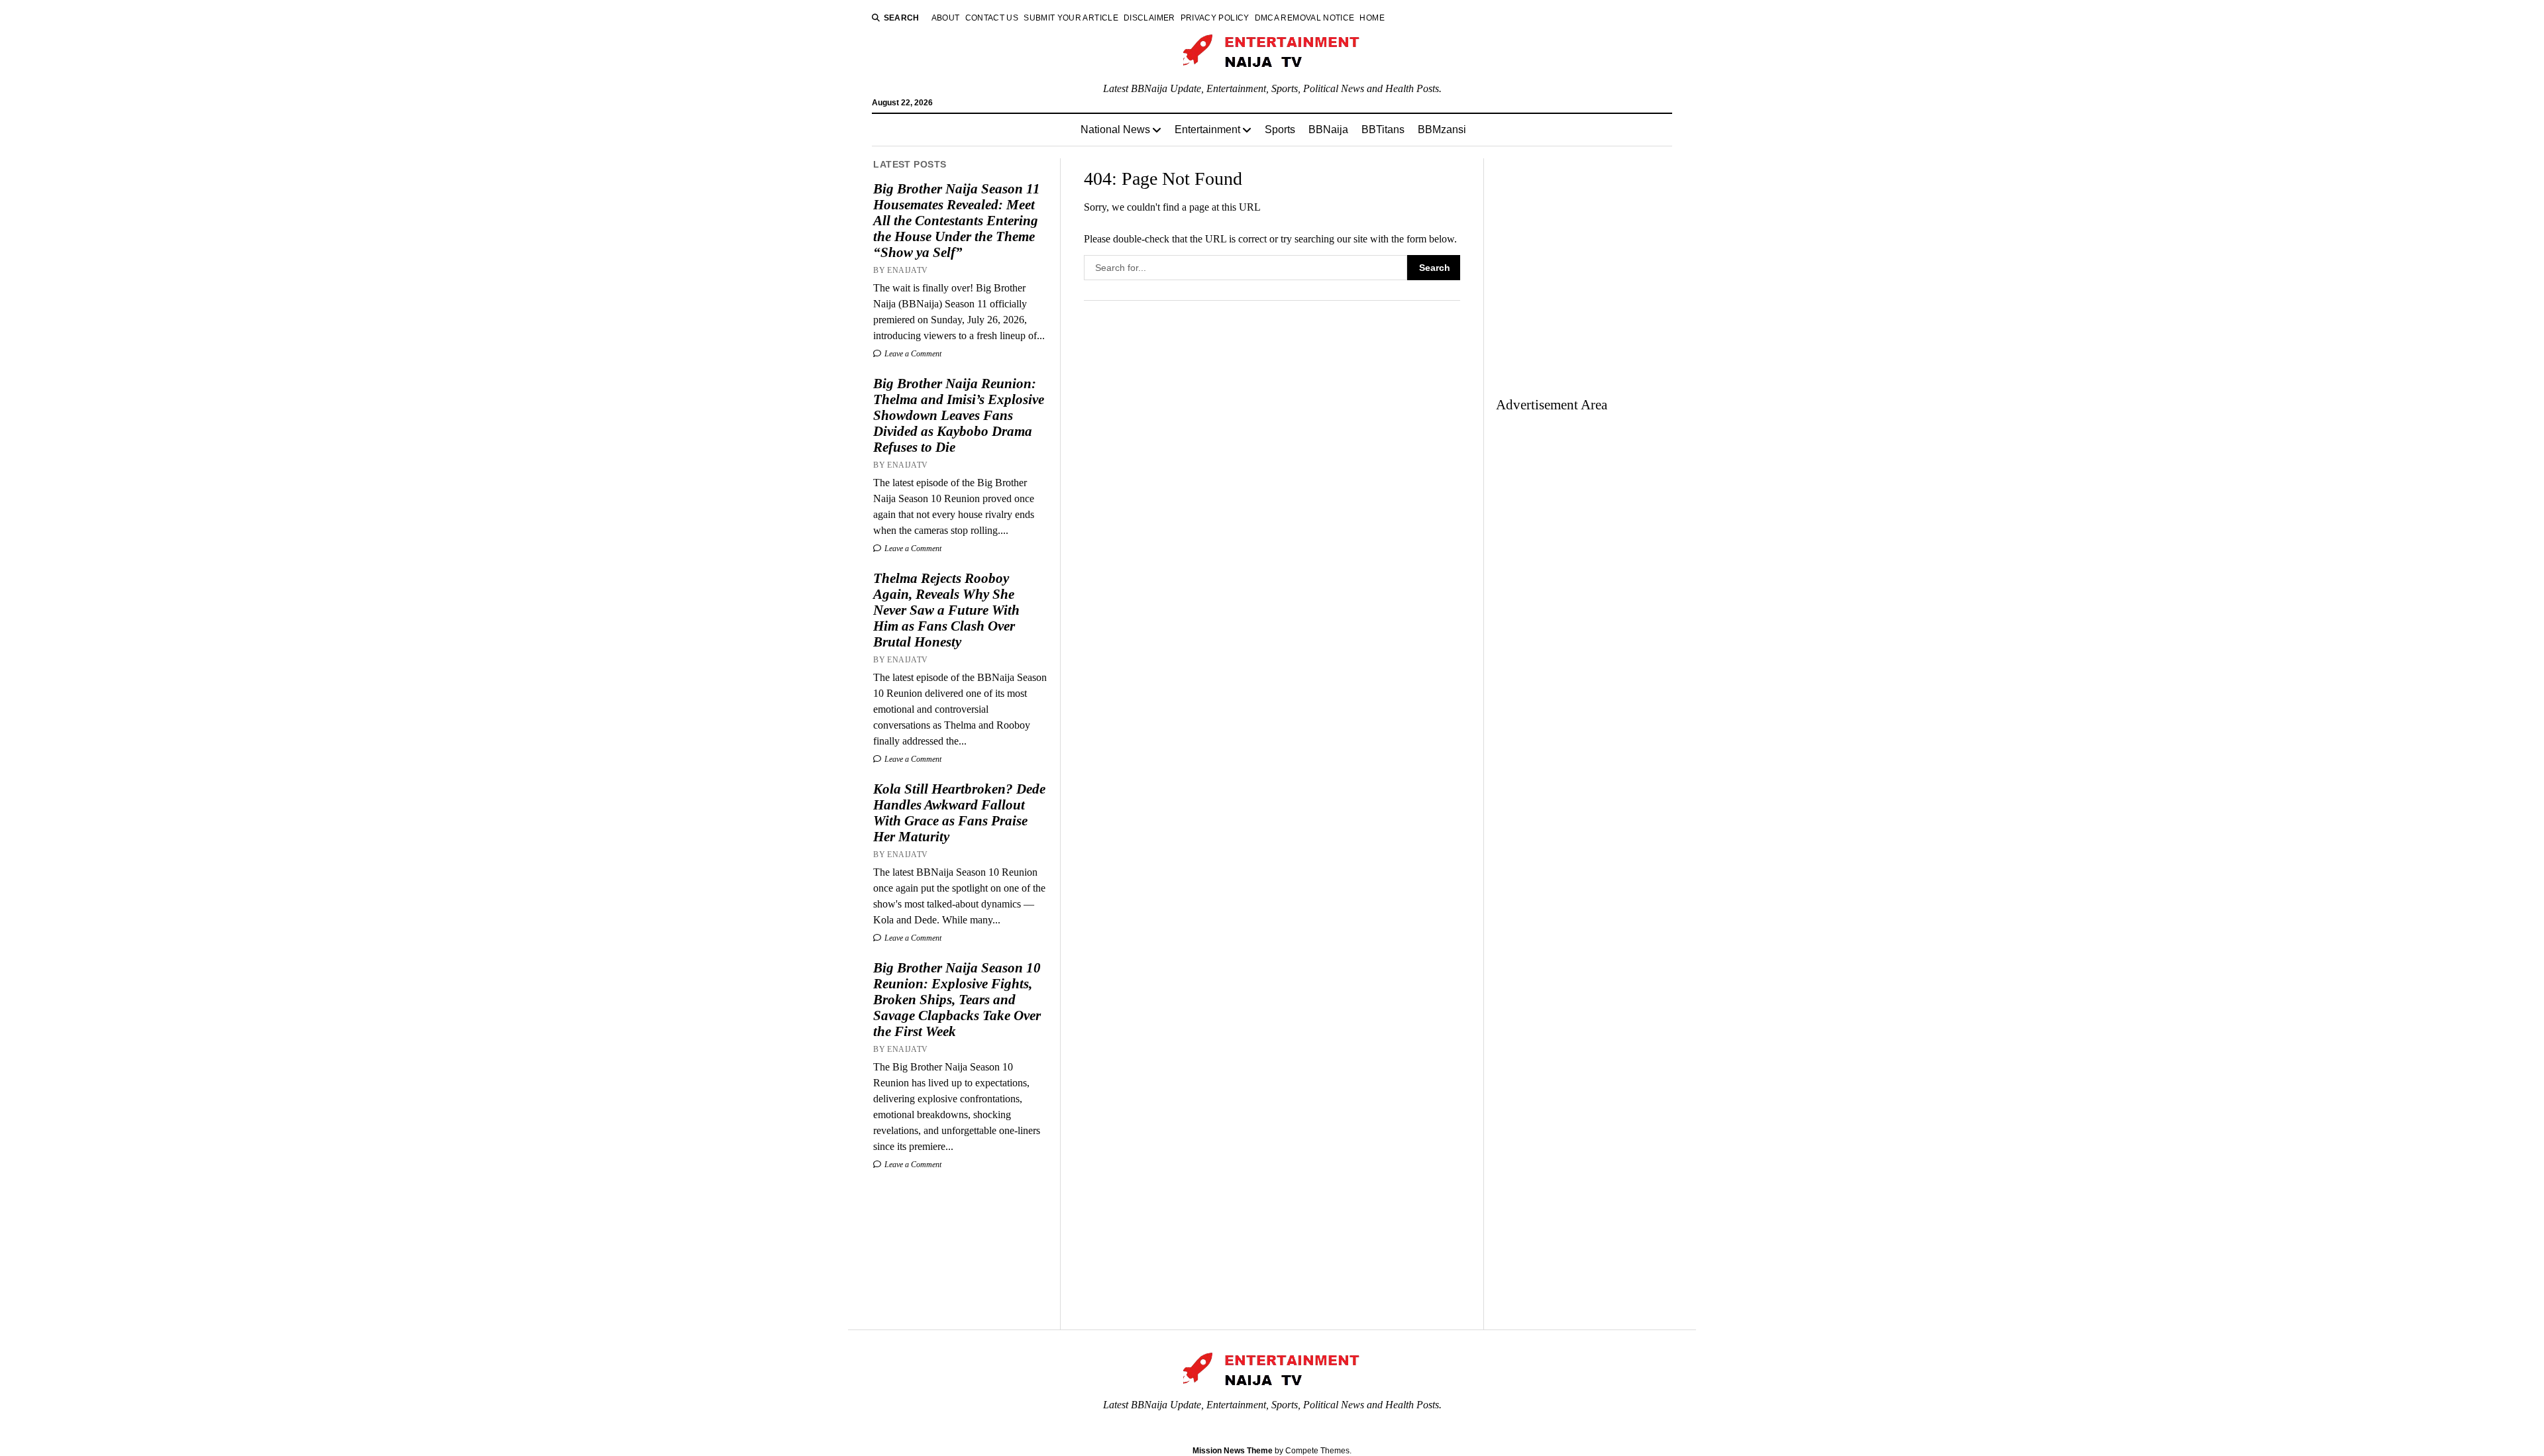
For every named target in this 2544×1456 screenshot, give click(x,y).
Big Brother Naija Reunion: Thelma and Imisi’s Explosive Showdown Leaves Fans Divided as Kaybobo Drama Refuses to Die (959, 415)
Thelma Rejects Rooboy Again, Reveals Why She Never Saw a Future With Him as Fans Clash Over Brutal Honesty (946, 610)
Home (1372, 18)
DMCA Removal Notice (1305, 18)
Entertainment (1207, 130)
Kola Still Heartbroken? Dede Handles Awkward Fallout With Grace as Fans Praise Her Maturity (959, 813)
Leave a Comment (912, 354)
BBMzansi (1442, 130)
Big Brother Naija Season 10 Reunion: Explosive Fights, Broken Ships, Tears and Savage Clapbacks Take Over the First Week (957, 1000)
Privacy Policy (1215, 18)
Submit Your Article (1071, 18)
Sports (1280, 130)
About (946, 18)
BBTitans (1383, 130)
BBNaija (1328, 130)
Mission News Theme (1233, 1451)
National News (1115, 130)
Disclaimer (1149, 18)
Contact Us (992, 18)
